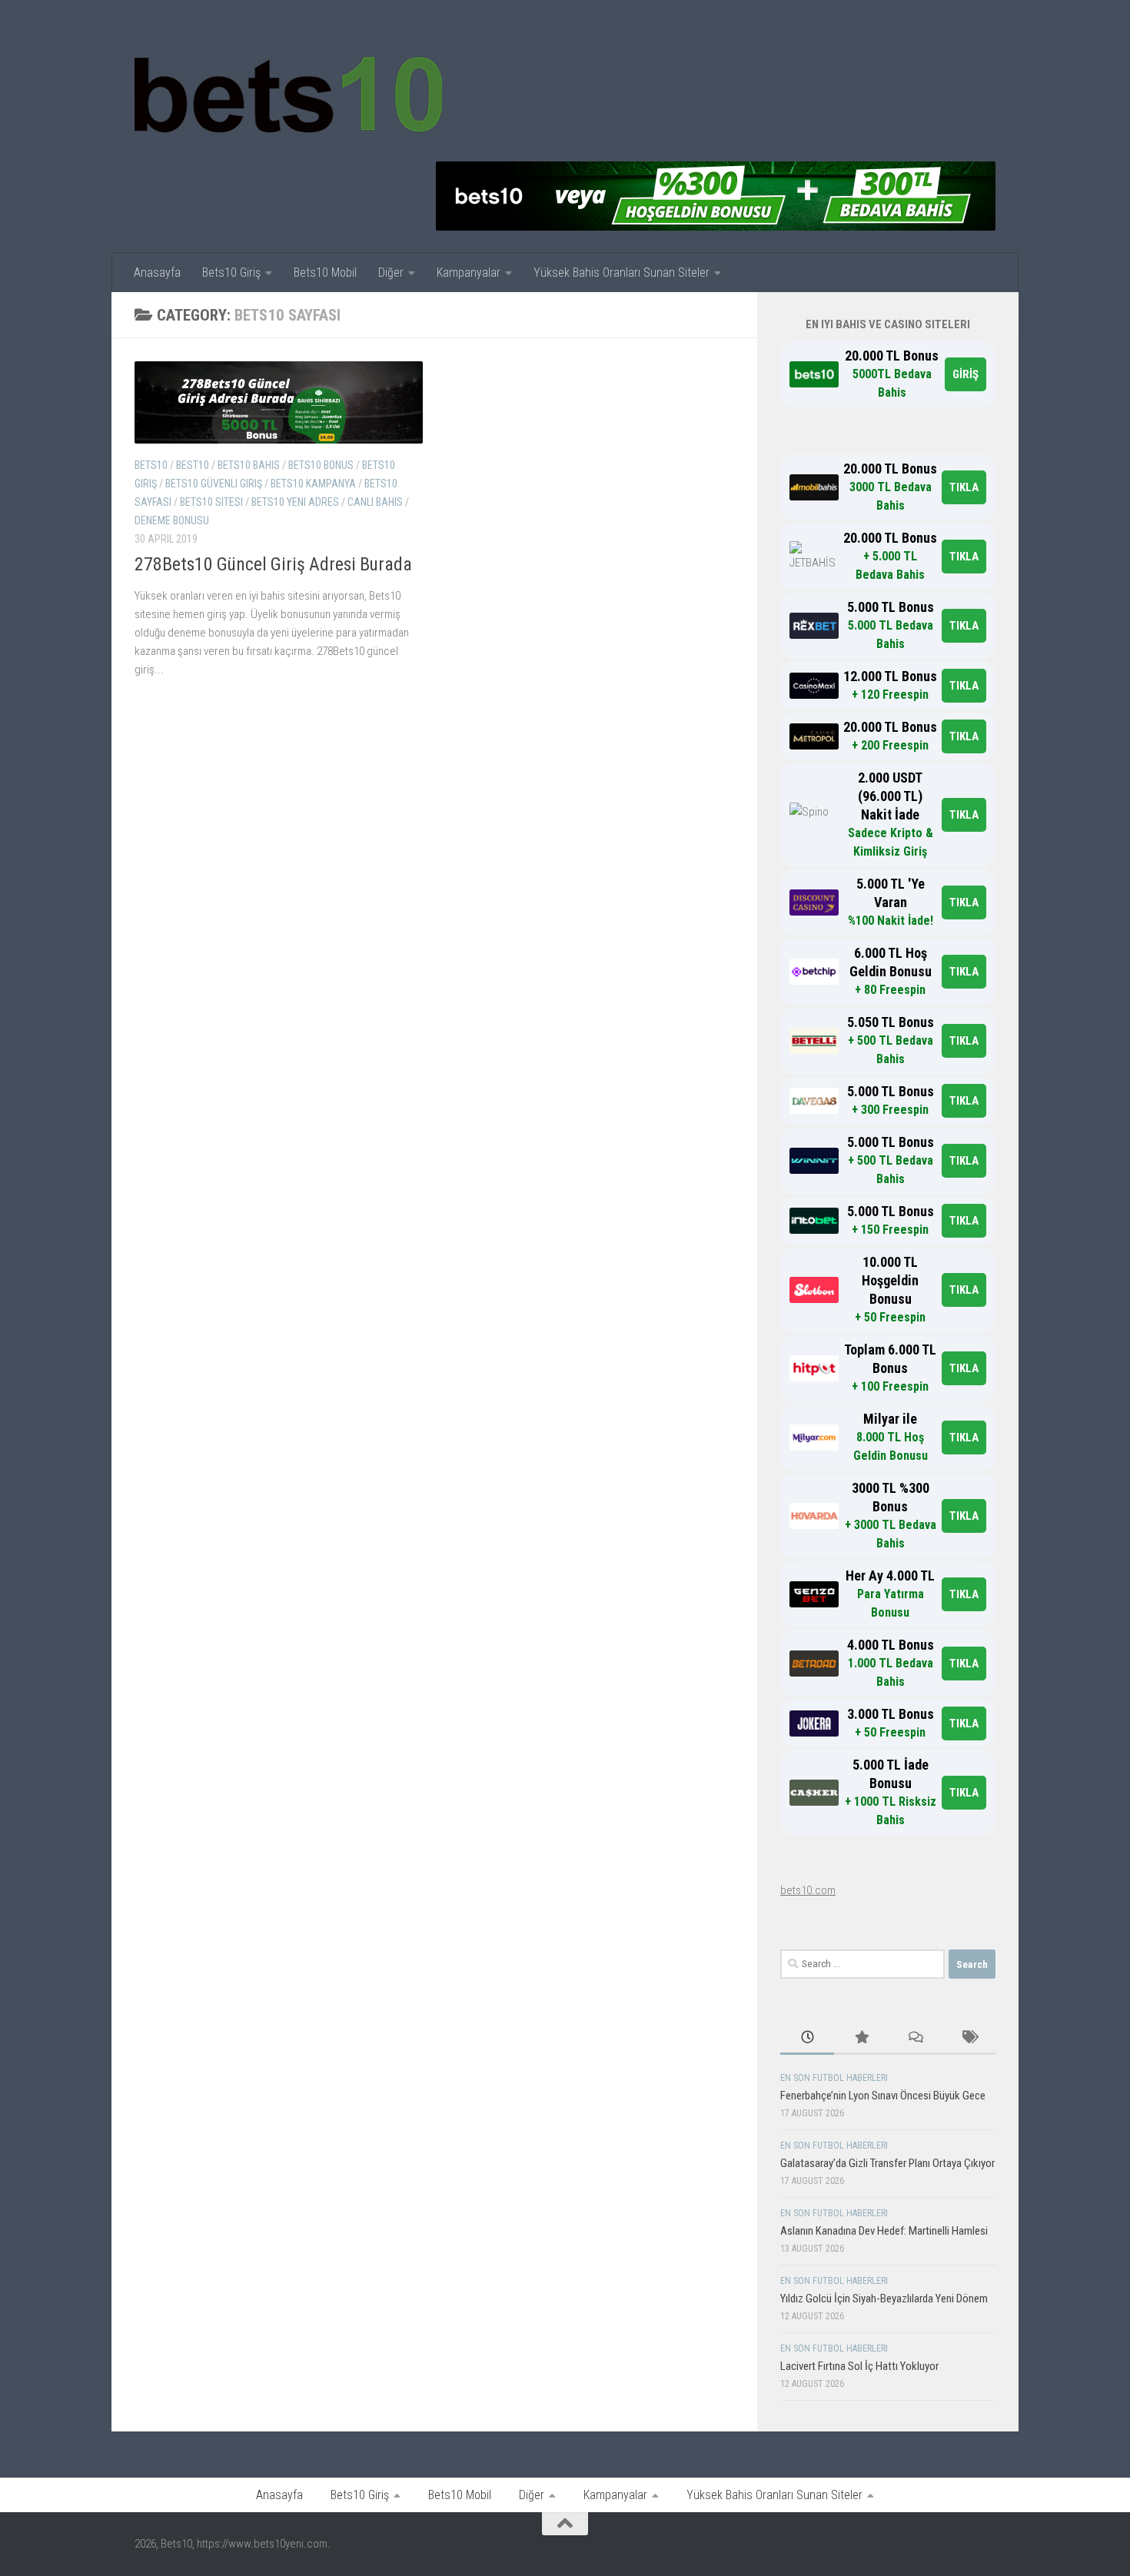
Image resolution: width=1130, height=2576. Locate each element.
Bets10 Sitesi (211, 502)
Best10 (193, 465)
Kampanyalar (469, 273)
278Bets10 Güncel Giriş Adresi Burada (273, 564)
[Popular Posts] (861, 2038)
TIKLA (964, 487)
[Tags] (969, 2038)
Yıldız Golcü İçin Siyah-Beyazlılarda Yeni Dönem (884, 2298)
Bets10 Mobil (325, 273)
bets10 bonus (321, 465)
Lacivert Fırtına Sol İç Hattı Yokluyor (859, 2366)
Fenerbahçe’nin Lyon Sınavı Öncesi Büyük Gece (883, 2096)
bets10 (151, 465)
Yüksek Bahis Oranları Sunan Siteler (621, 273)
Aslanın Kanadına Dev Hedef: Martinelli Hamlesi (884, 2231)
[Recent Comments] (915, 2038)
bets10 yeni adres (295, 502)
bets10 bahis (249, 465)
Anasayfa (157, 273)
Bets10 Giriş (231, 273)
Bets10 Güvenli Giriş (214, 484)
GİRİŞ (965, 374)
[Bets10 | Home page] (288, 92)
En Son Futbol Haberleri (834, 2078)
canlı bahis (375, 502)
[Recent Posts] (807, 2038)
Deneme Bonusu (172, 520)
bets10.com (808, 1890)
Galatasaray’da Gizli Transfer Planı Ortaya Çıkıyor (887, 2163)
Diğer (391, 273)
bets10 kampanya (313, 484)
